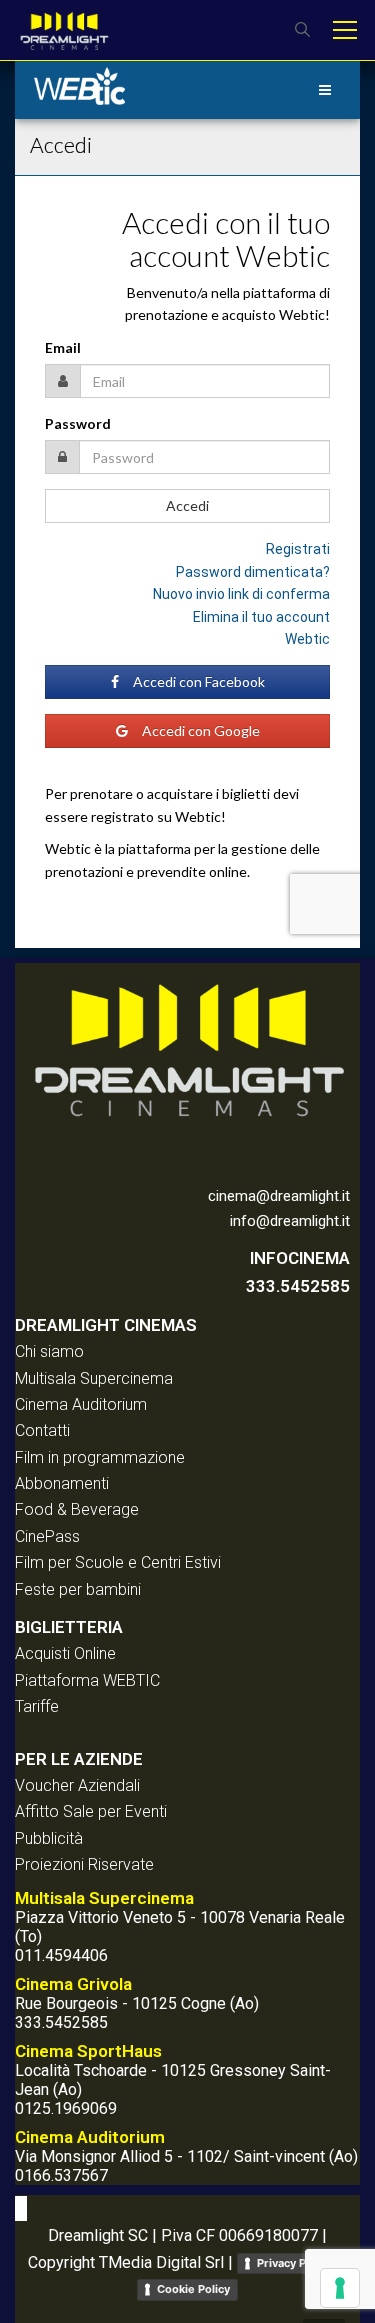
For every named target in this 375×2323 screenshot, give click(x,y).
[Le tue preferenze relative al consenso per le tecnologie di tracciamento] (340, 2288)
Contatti (42, 1430)
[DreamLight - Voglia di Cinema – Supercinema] (64, 29)
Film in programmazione (100, 1457)
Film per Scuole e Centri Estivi (118, 1562)
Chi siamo (49, 1351)
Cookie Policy (193, 2289)
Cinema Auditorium (81, 1404)
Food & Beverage (77, 1509)
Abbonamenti (62, 1483)
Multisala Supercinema (94, 1378)
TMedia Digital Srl (161, 2262)
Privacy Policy (294, 2263)
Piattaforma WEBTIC (87, 1680)
